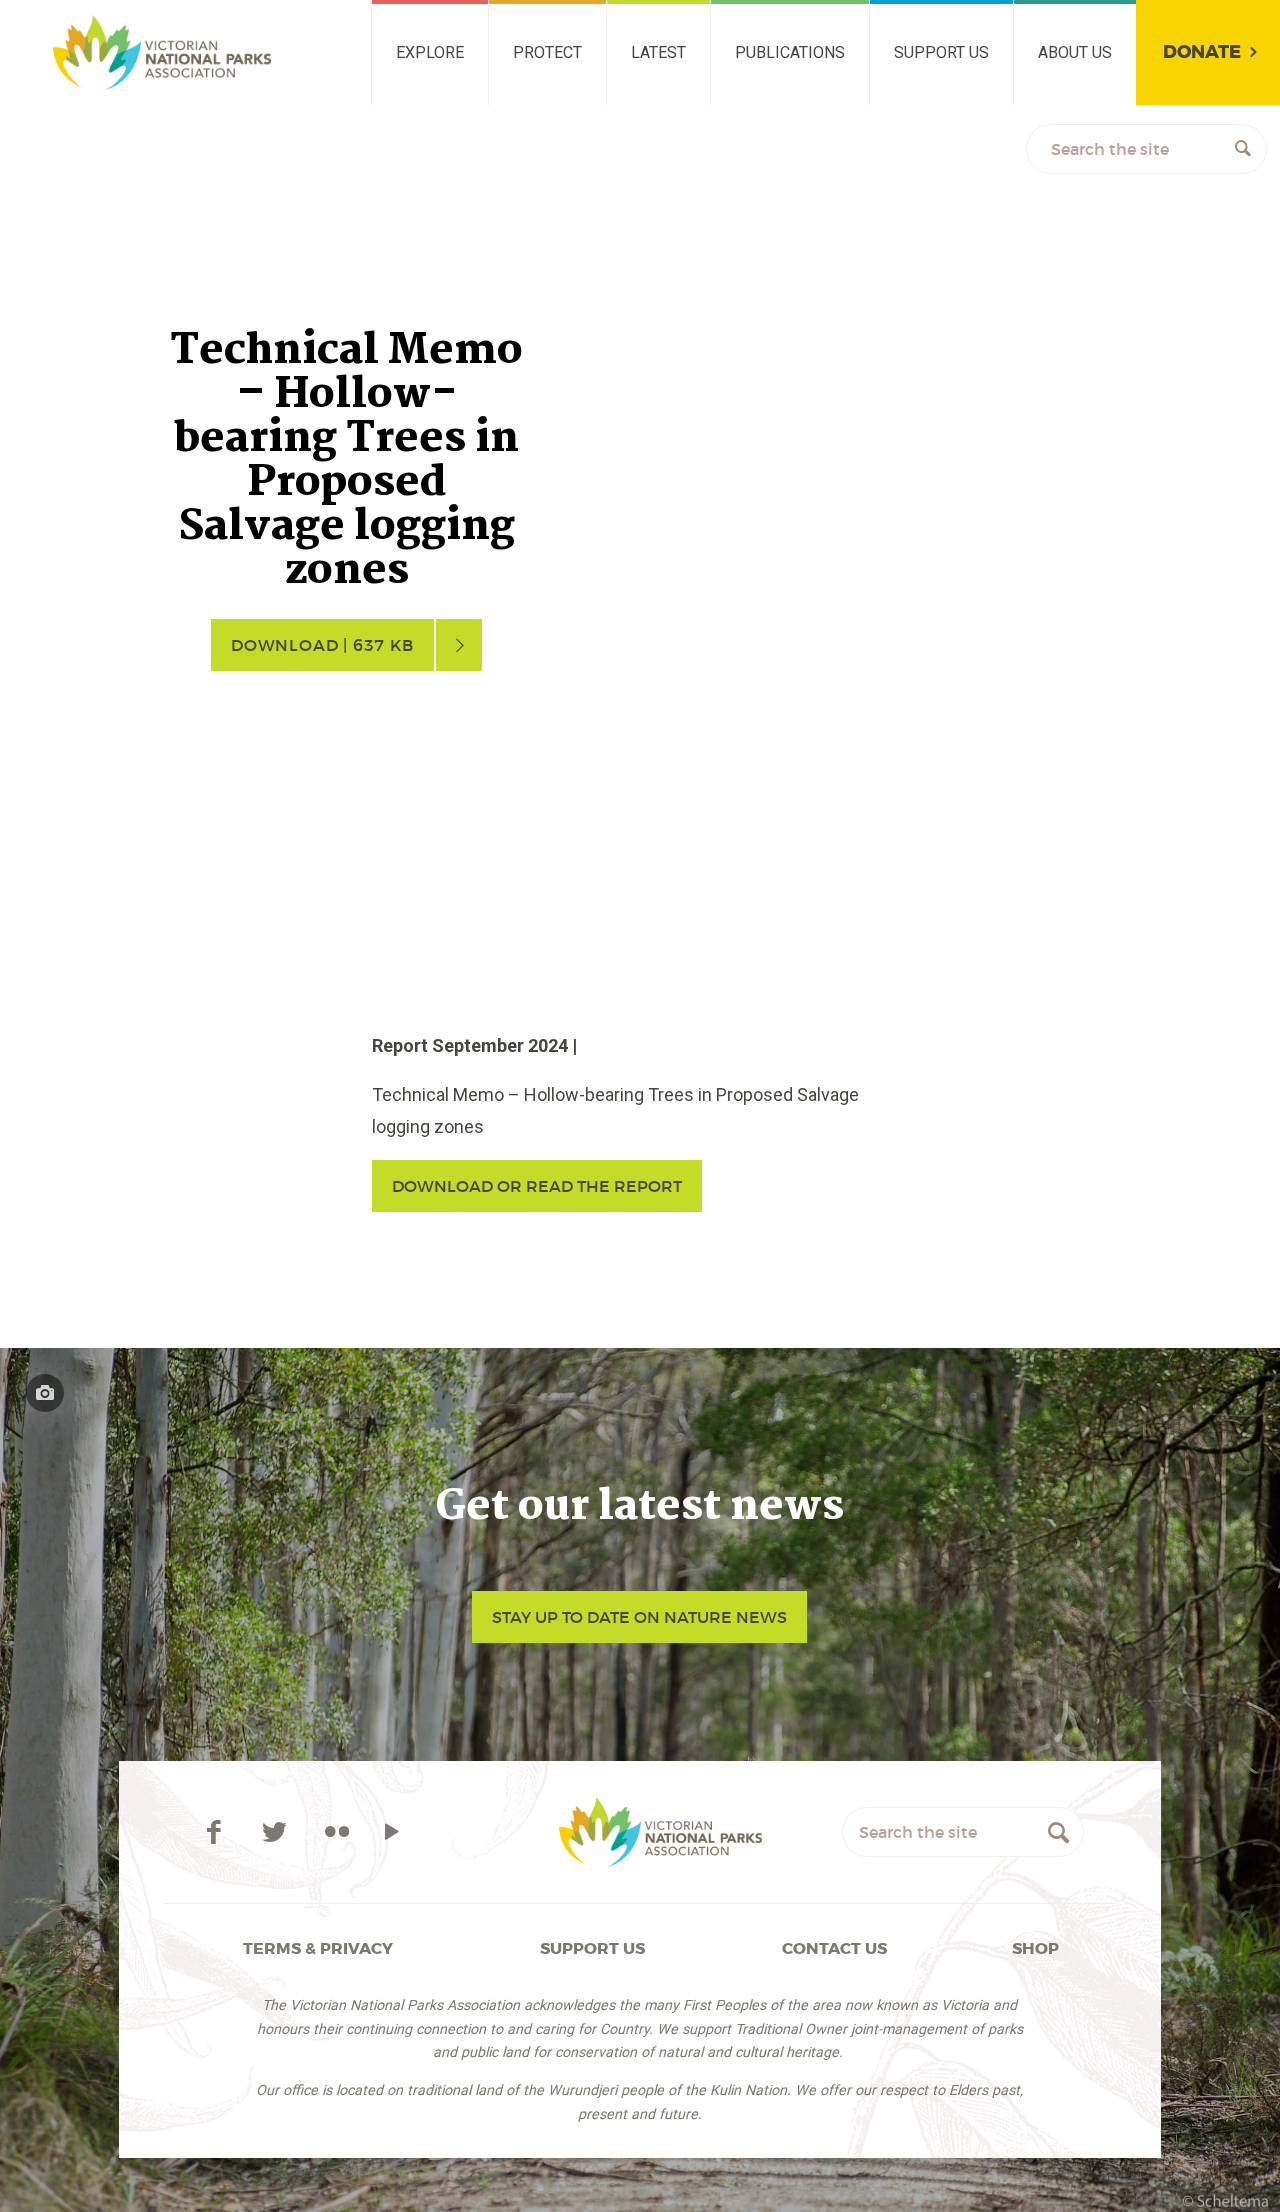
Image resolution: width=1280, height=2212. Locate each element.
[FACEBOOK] (217, 1832)
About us (1075, 52)
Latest (658, 52)
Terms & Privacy (318, 1948)
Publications (790, 52)
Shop (1035, 1948)
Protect (547, 52)
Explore (430, 52)
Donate (1202, 52)
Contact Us (834, 1948)
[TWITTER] (278, 1832)
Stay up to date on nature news (639, 1617)
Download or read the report (537, 1186)
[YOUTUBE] (391, 1832)
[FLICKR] (336, 1832)
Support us (941, 52)
